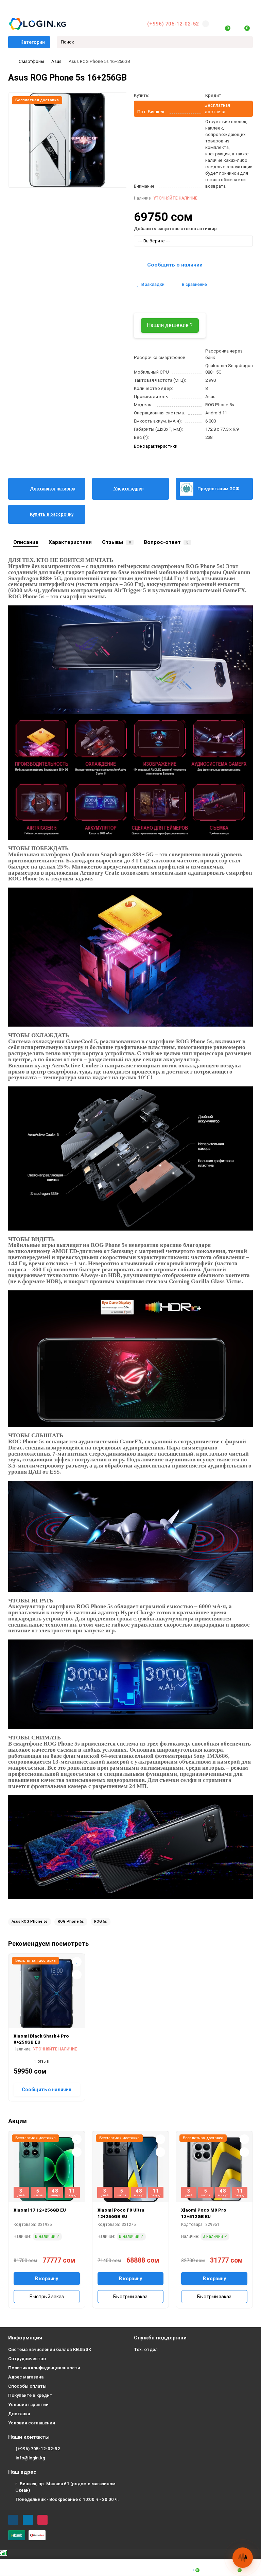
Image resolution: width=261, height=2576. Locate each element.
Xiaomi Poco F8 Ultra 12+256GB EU (121, 2213)
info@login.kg (30, 2458)
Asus (56, 61)
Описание (26, 542)
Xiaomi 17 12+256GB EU (40, 2210)
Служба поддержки (160, 2338)
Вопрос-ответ (166, 542)
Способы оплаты (27, 2386)
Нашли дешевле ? (170, 325)
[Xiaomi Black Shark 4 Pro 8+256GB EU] (47, 1993)
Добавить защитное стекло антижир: (176, 229)
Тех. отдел (146, 2349)
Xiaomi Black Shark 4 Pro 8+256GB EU (41, 2039)
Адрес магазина (26, 2377)
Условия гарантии (28, 2405)
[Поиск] (246, 42)
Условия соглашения (32, 2423)
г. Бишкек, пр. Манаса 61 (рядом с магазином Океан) (65, 2487)
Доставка (19, 2414)
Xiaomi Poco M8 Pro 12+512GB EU (204, 2213)
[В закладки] (77, 1962)
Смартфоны (31, 61)
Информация (25, 2338)
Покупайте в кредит (30, 2395)
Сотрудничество (27, 2359)
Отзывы (116, 542)
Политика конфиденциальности (44, 2368)
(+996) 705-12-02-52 (173, 24)
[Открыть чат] (243, 2558)
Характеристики (70, 542)
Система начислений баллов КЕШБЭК (50, 2349)
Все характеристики (156, 446)
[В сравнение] (77, 1975)
